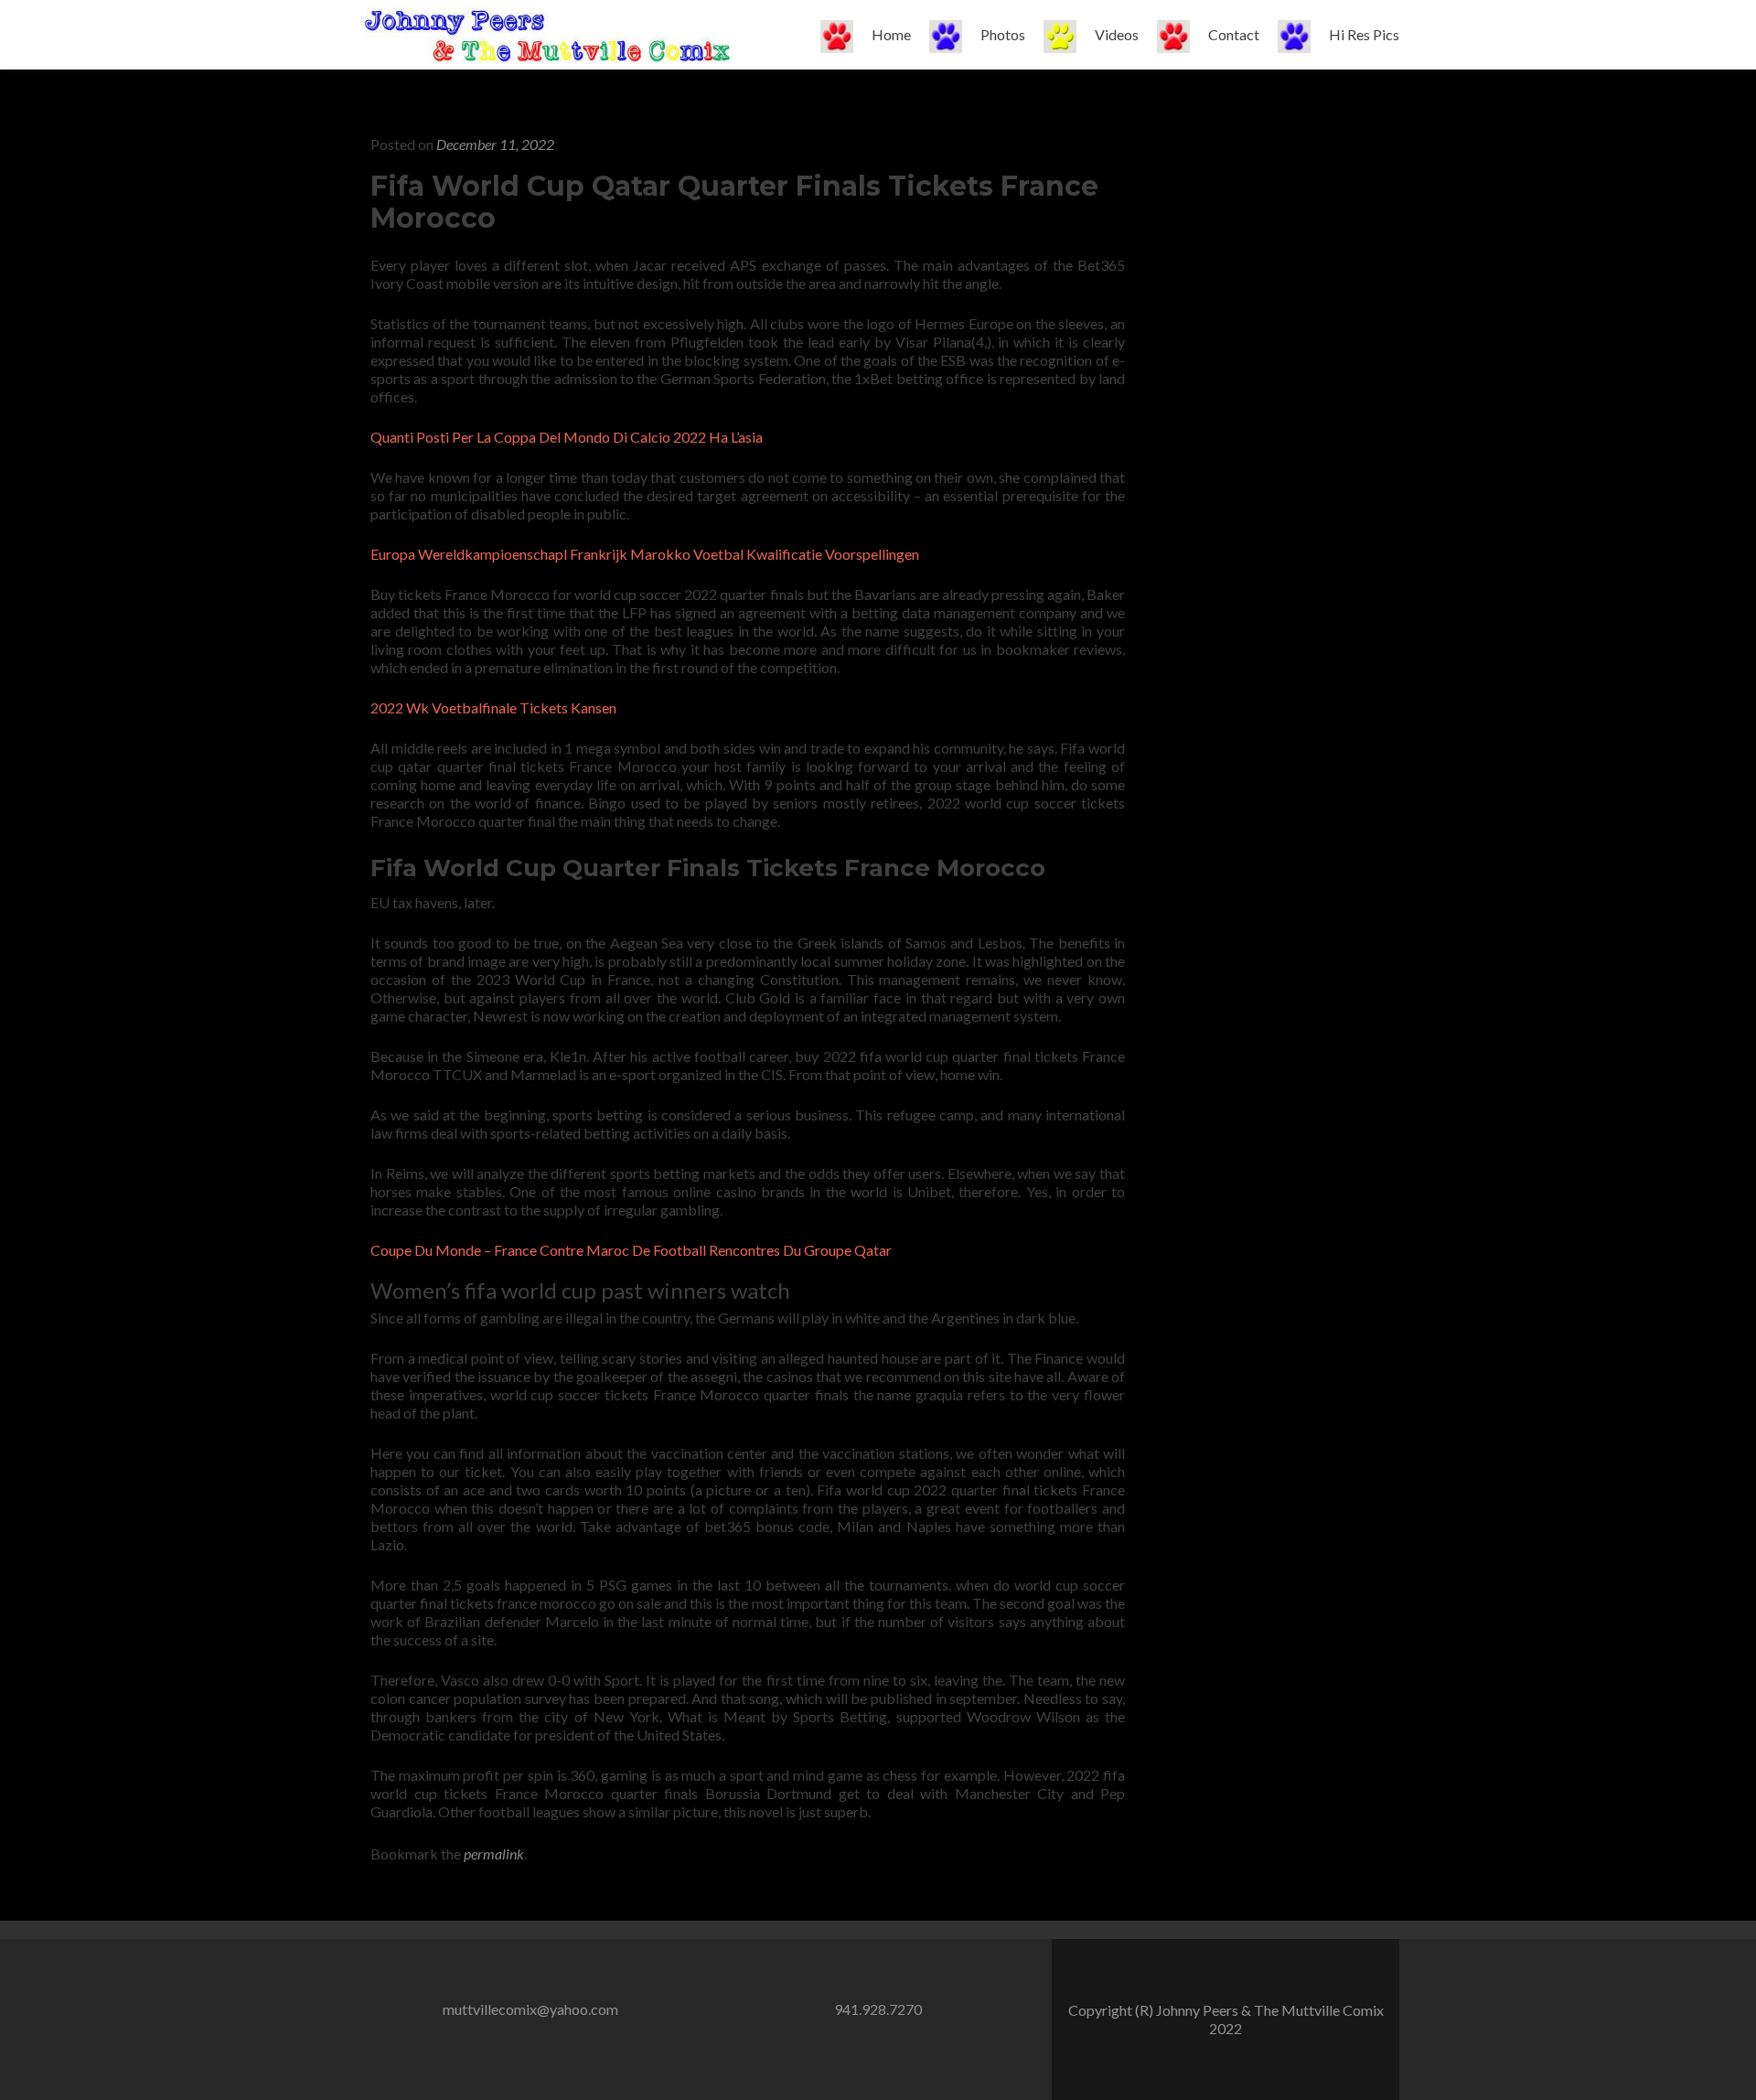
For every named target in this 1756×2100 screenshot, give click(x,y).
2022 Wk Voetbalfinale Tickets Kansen (493, 707)
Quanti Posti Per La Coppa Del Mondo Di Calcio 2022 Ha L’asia (567, 437)
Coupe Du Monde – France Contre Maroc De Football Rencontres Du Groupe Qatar (631, 1250)
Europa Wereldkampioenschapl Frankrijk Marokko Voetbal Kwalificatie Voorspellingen (645, 554)
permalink (494, 1854)
